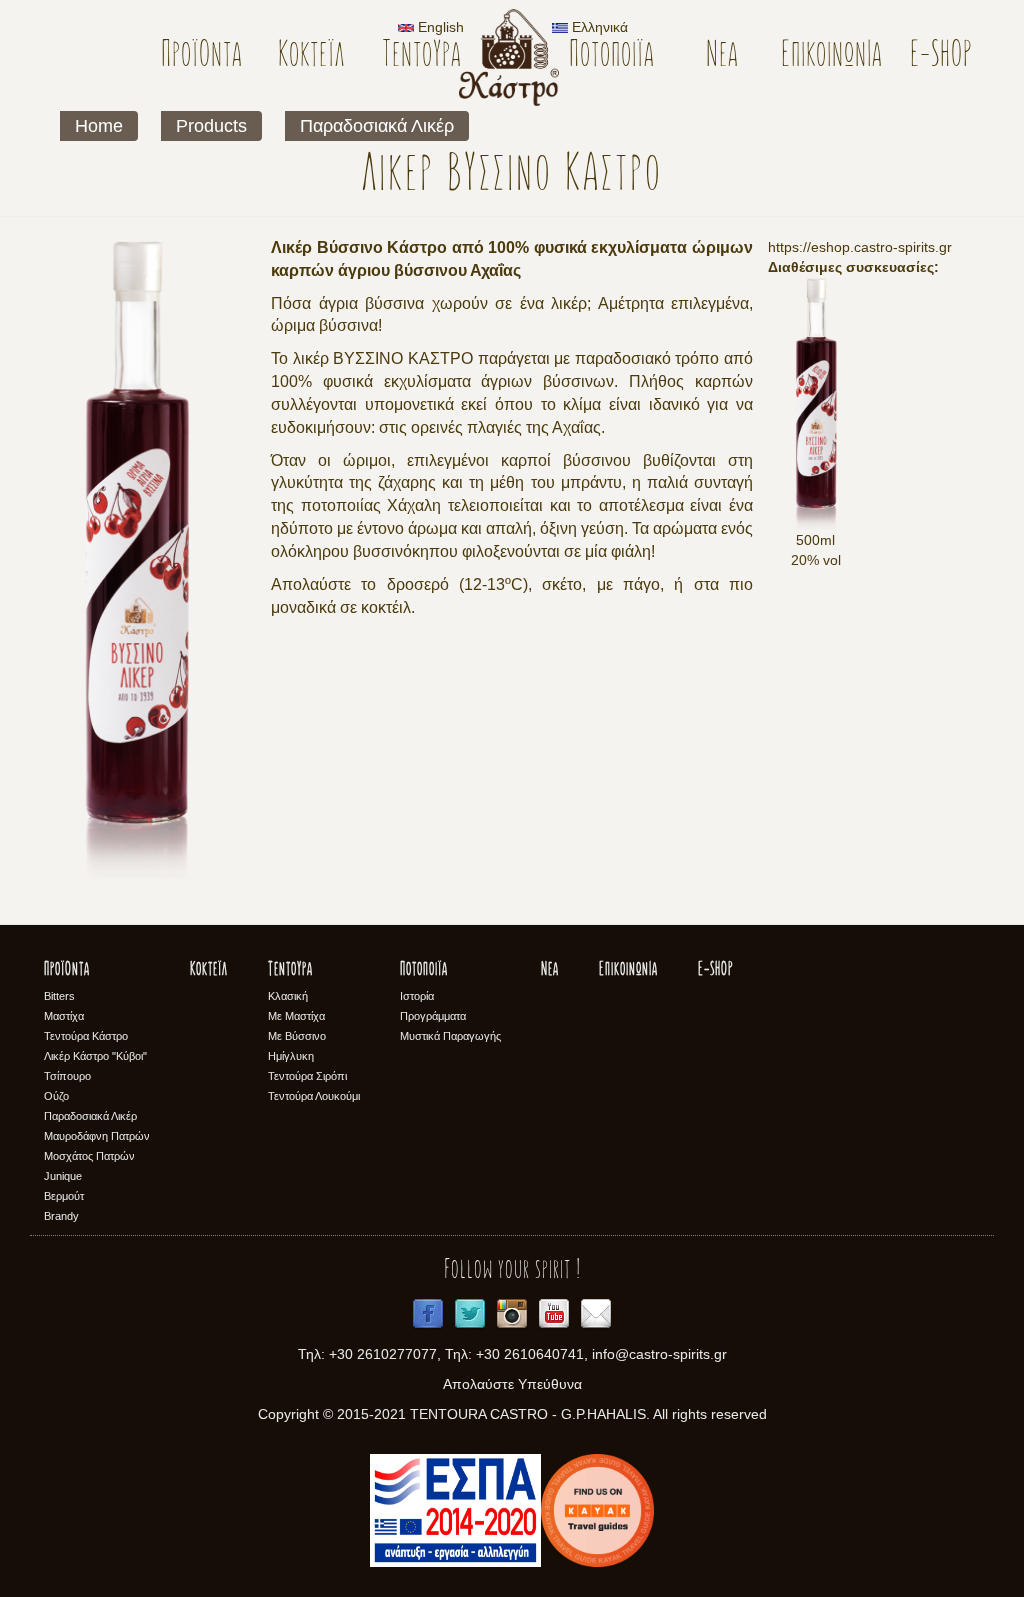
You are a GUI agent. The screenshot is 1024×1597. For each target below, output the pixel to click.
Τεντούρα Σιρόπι (307, 1076)
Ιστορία (417, 996)
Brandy (61, 1216)
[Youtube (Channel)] (554, 1314)
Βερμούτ (64, 1196)
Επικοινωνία (831, 56)
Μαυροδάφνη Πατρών (97, 1136)
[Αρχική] (516, 57)
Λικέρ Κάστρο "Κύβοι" (95, 1056)
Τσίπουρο (67, 1076)
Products (211, 126)
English (439, 27)
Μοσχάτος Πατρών (89, 1156)
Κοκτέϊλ (311, 56)
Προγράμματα (433, 1016)
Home (99, 126)
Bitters (59, 996)
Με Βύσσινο (297, 1036)
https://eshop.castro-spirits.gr (860, 247)
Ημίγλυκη (291, 1056)
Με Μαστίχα (296, 1016)
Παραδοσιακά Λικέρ (377, 126)
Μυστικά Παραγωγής (450, 1036)
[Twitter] (470, 1314)
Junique (63, 1176)
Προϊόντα (201, 56)
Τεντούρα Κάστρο (86, 1036)
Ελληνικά (598, 27)
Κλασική (288, 996)
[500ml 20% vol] (815, 403)
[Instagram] (512, 1314)
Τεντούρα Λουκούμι (314, 1096)
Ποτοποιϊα (611, 56)
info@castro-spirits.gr (659, 1354)
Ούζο (56, 1096)
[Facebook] (428, 1314)
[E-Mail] (596, 1314)
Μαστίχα (64, 1016)
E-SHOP (941, 56)
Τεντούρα (421, 56)
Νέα (722, 56)
